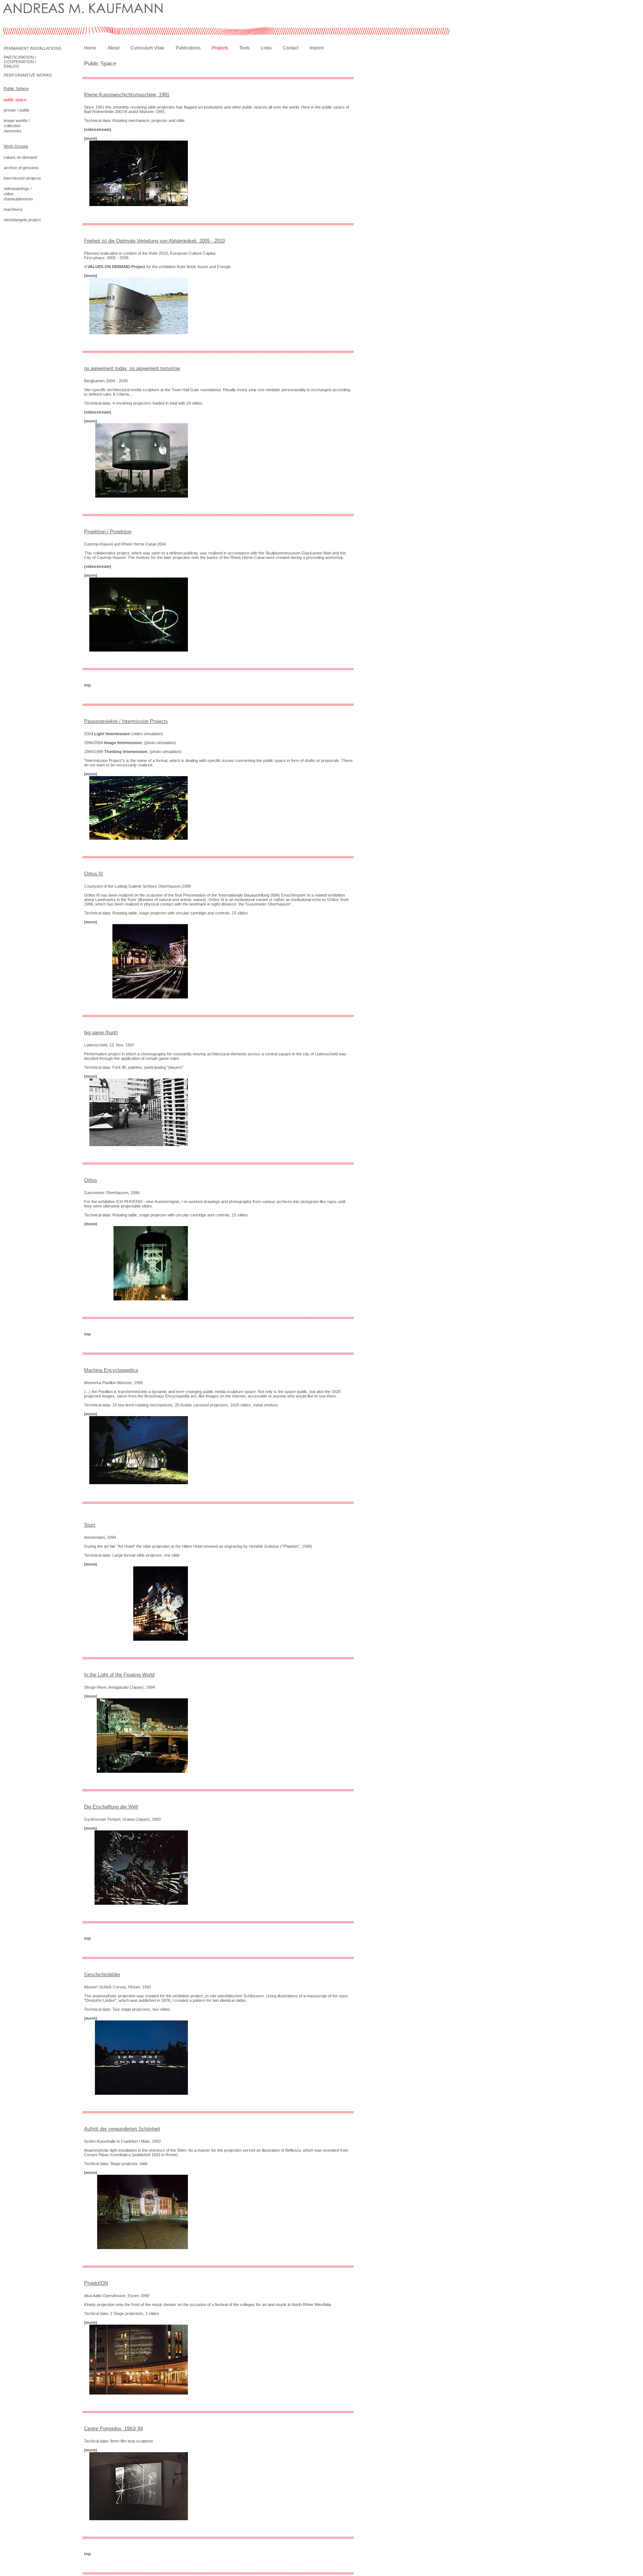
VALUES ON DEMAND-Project (116, 267)
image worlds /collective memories (17, 126)
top (87, 685)
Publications (188, 48)
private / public (17, 110)
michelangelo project (22, 220)
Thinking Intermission (126, 752)
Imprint (316, 48)
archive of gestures (21, 168)
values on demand (20, 157)
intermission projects (22, 178)
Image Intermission (123, 743)
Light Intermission (112, 734)
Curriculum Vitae (148, 48)
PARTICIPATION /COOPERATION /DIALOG (20, 62)
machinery (13, 209)
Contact (291, 48)
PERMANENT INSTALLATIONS (32, 48)
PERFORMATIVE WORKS (28, 75)
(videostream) (98, 129)
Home (90, 48)
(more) (91, 138)
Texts (244, 48)
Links (266, 48)
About (113, 48)
